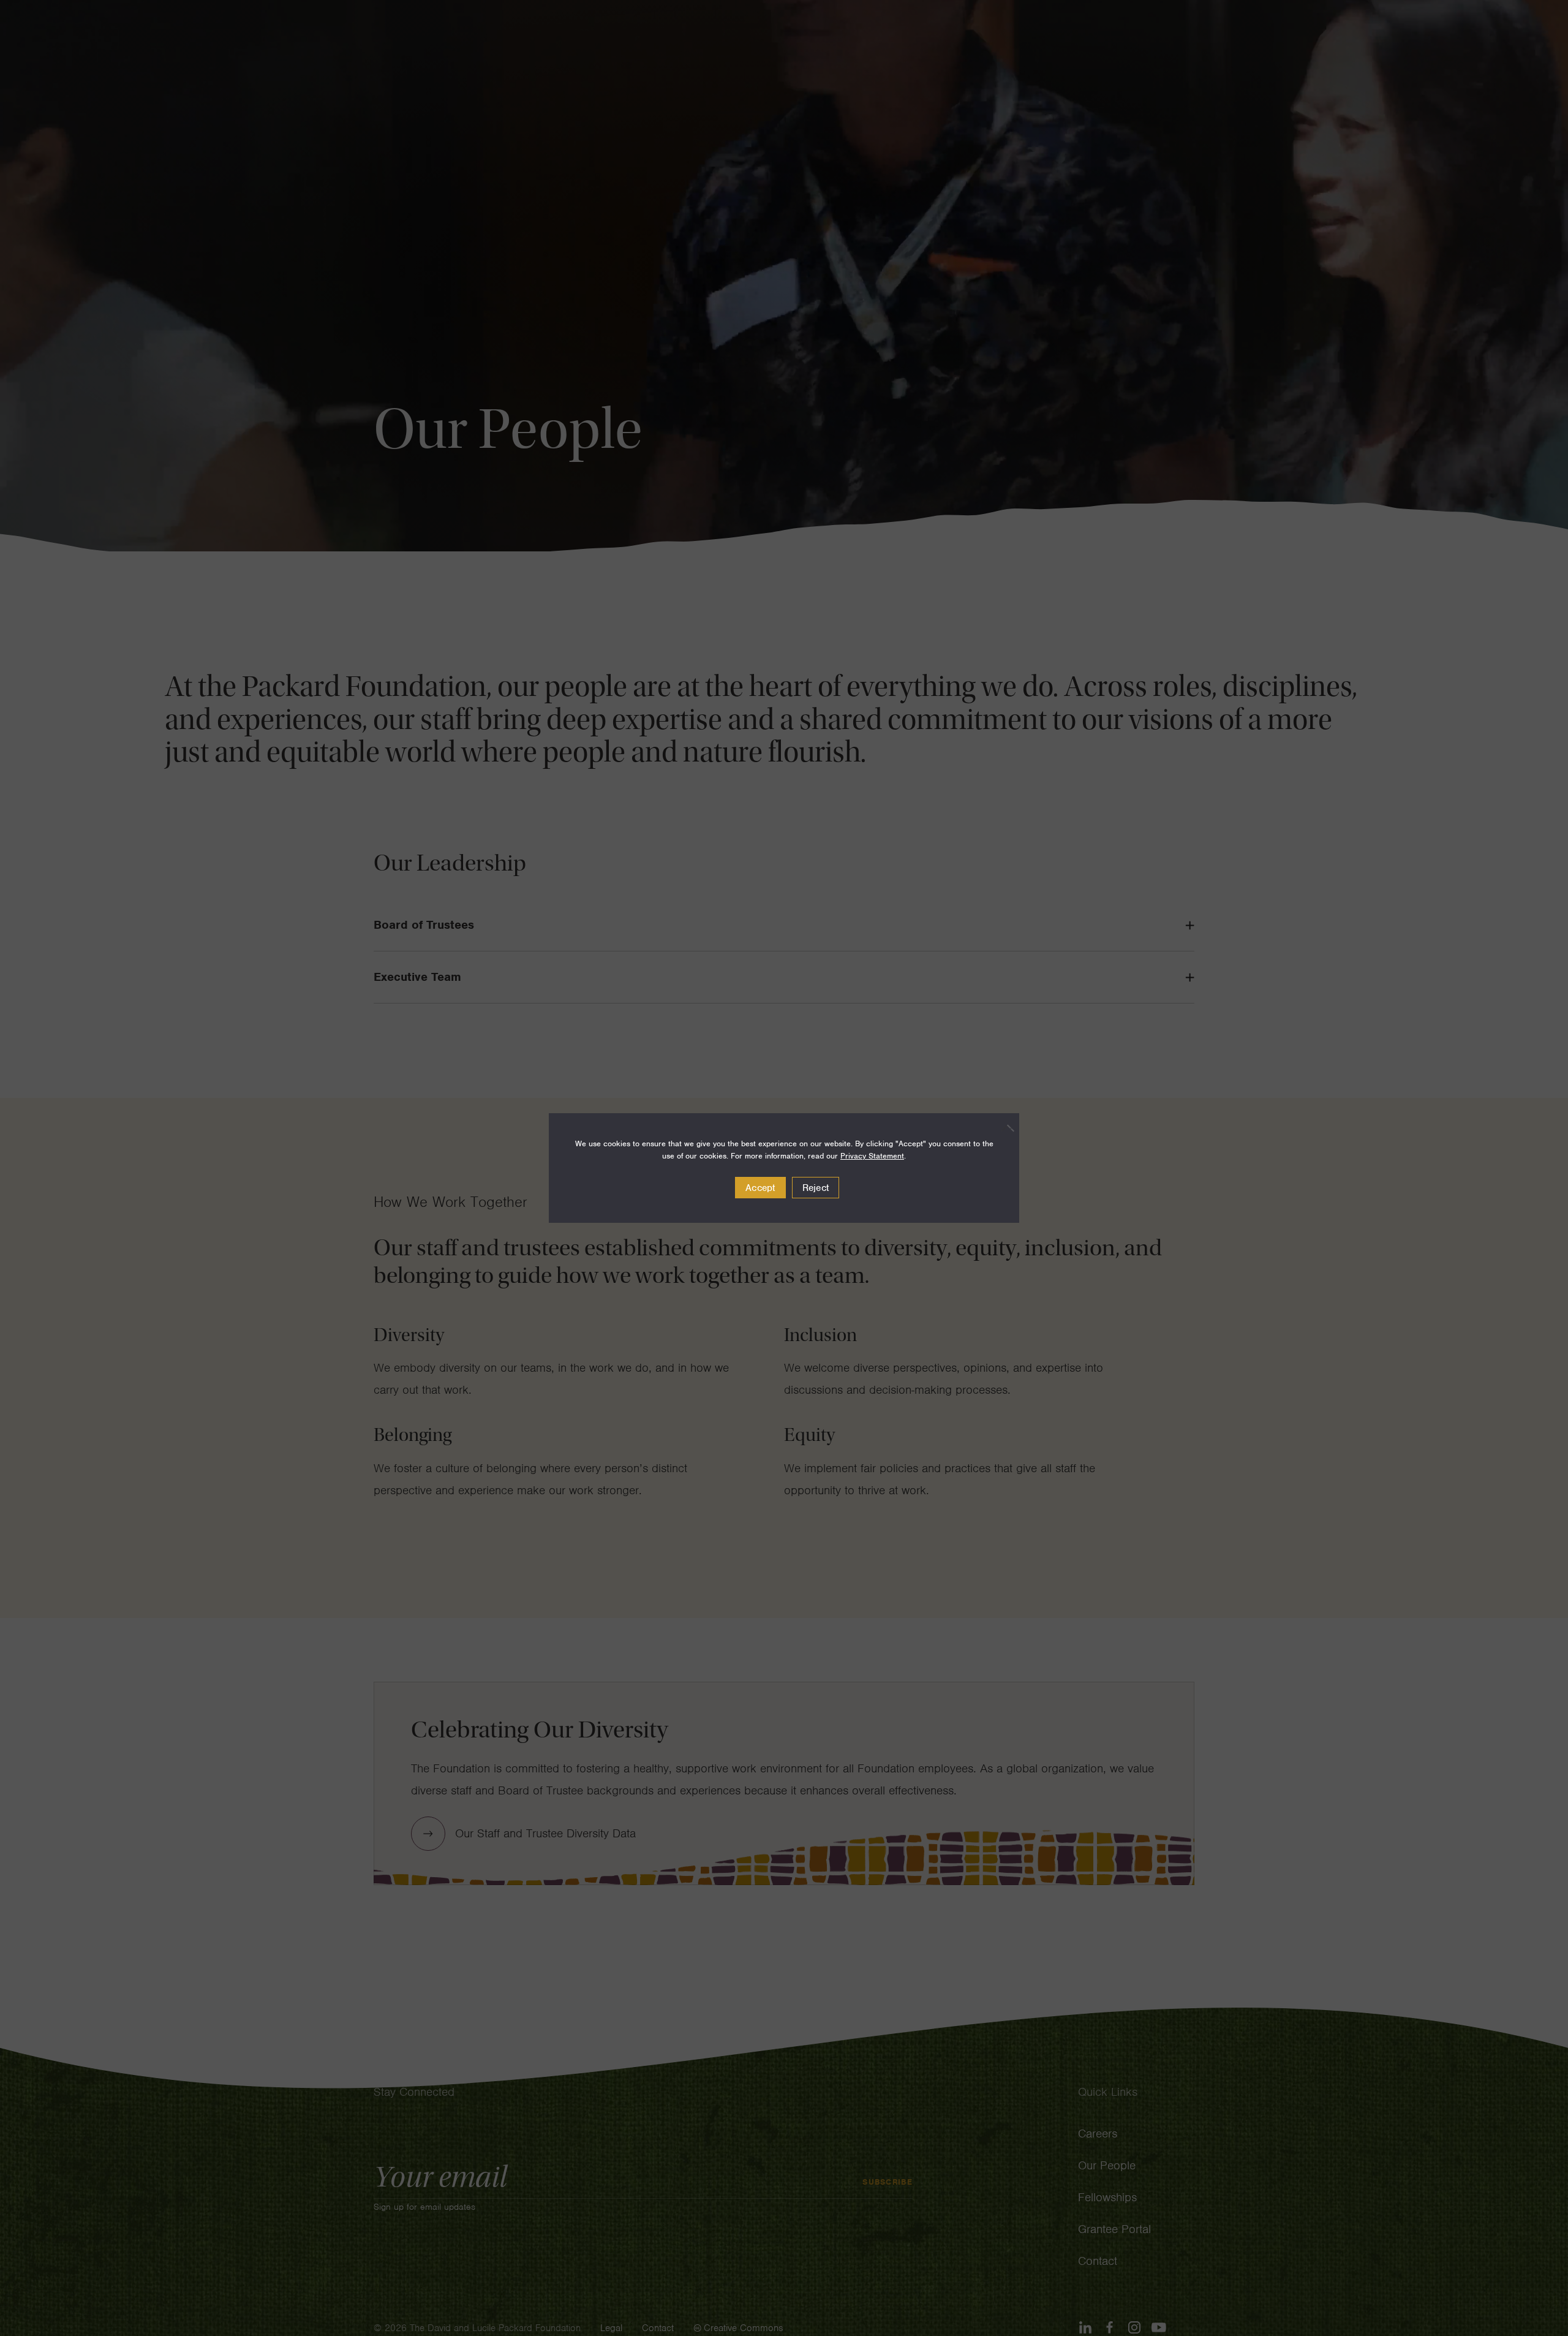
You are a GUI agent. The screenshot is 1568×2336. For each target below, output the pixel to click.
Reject (816, 1188)
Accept (760, 1188)
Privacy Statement (872, 1156)
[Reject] (1004, 1128)
